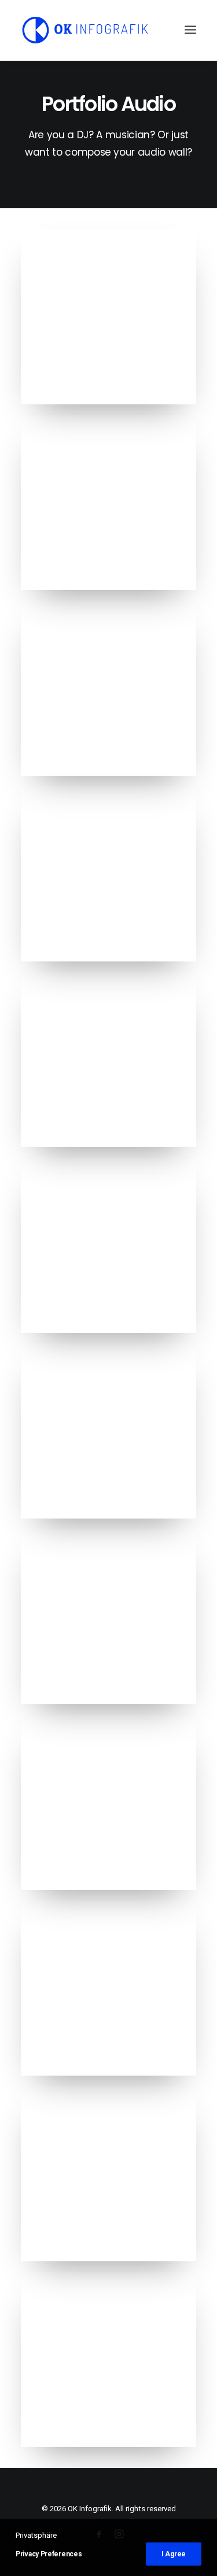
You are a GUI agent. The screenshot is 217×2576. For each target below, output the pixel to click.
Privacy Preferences (49, 2554)
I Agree (174, 2554)
